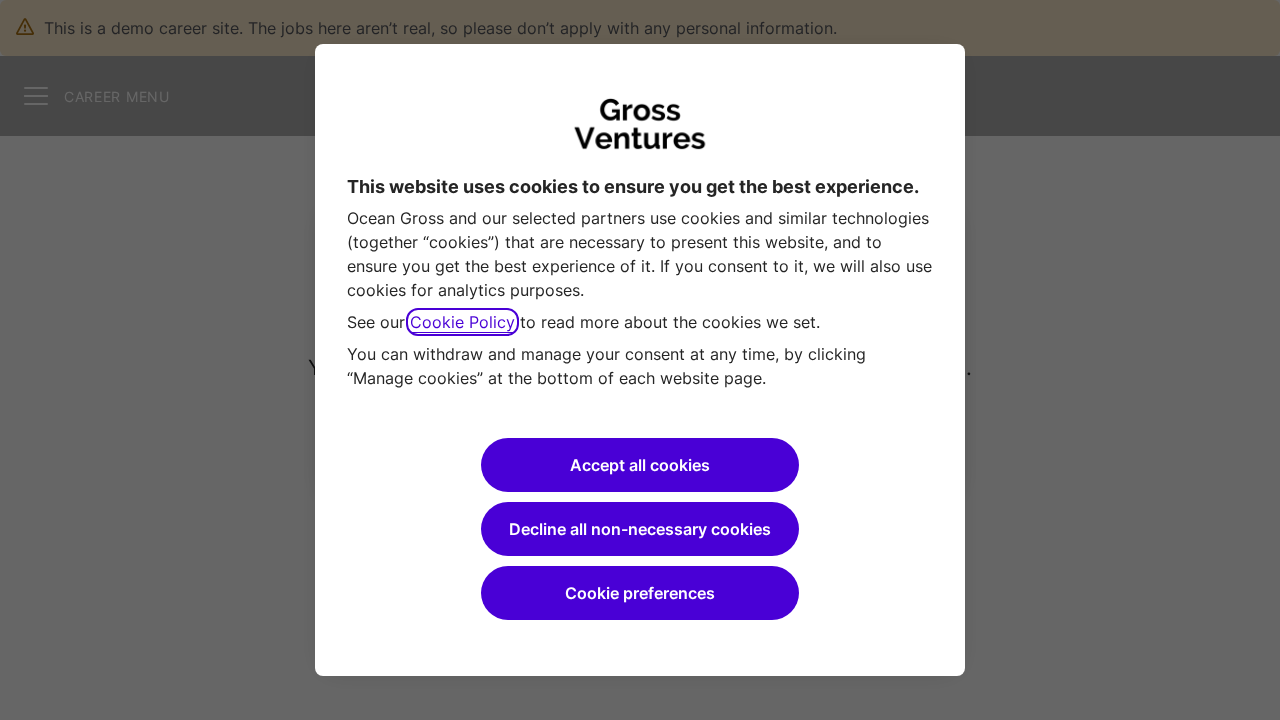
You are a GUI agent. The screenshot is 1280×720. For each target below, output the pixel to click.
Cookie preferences (640, 593)
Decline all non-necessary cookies (640, 529)
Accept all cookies (640, 465)
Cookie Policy (462, 322)
